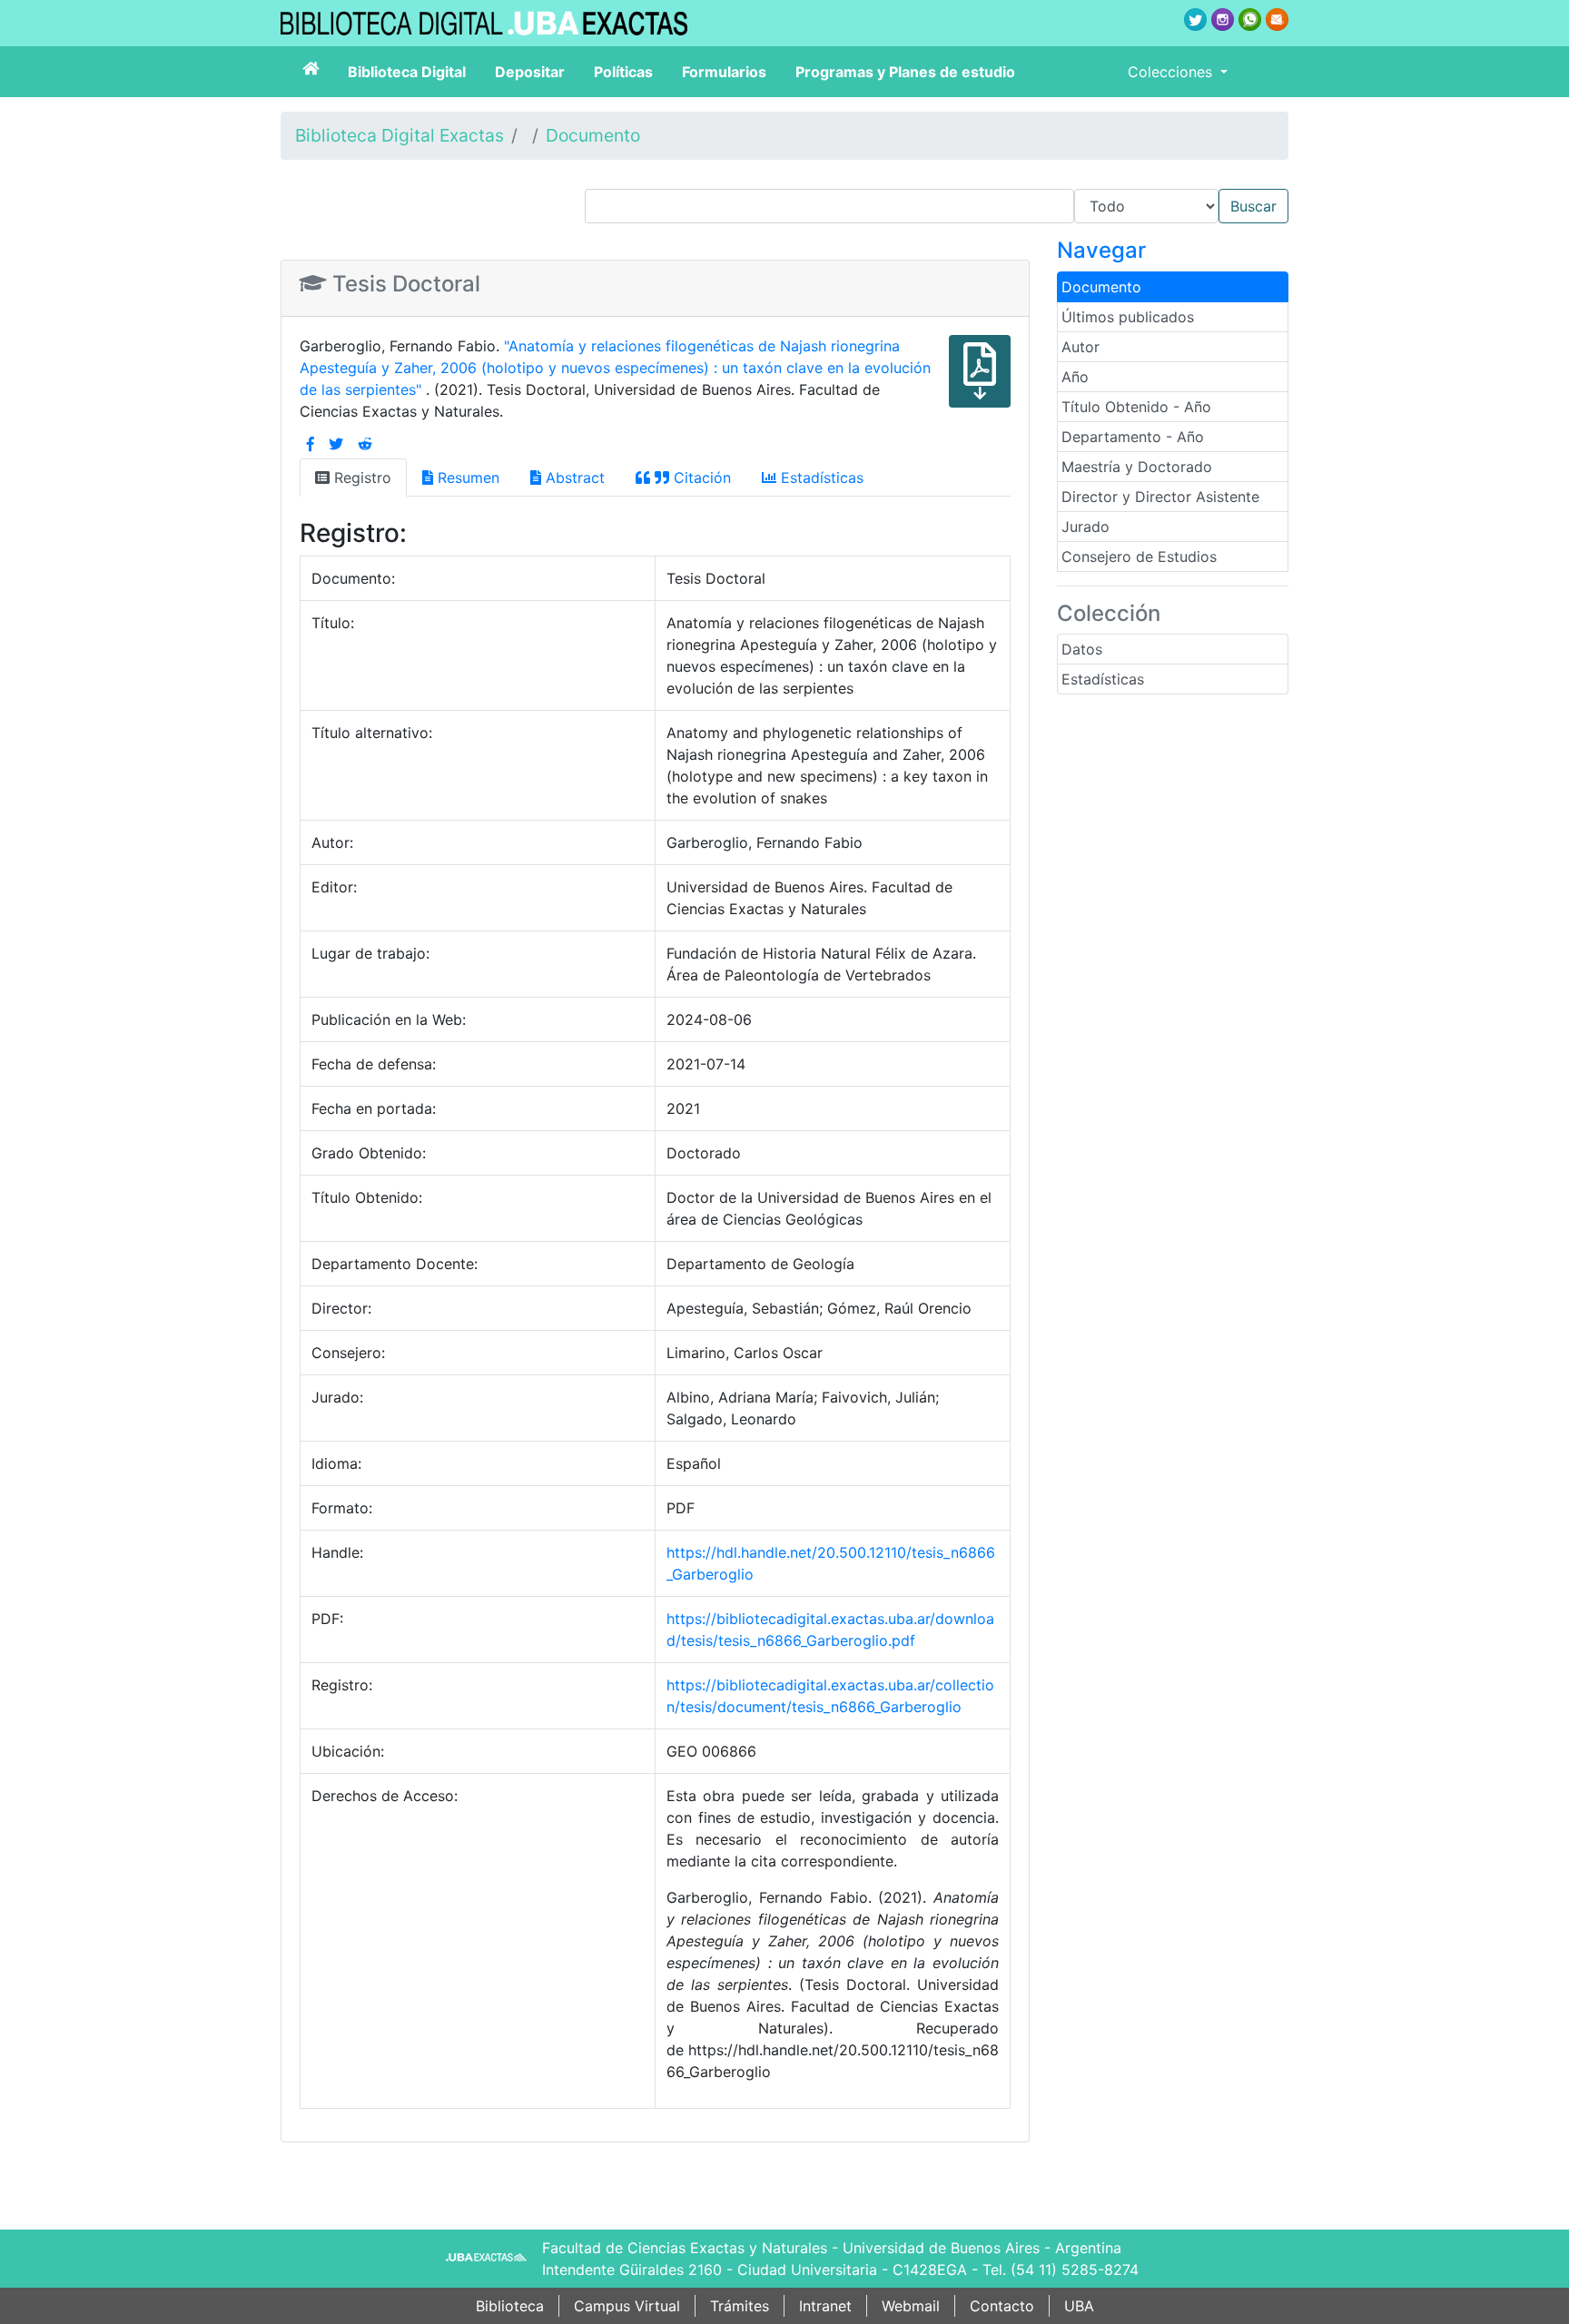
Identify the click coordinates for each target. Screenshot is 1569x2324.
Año (1075, 377)
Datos (1082, 649)
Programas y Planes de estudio (905, 72)
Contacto (1002, 2306)
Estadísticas (1103, 679)
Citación (700, 478)
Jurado (1085, 527)
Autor (1081, 347)
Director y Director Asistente (1160, 497)
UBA (1079, 2306)
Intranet (825, 2306)
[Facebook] (311, 444)
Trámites (740, 2306)
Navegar (1101, 250)
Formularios (724, 72)
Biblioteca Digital (407, 72)
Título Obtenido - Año (1136, 407)
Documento (593, 135)
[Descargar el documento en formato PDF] (980, 384)
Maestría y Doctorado (1137, 467)
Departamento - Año (1133, 437)
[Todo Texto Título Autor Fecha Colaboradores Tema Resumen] (937, 206)
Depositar (530, 72)
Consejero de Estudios (1139, 556)
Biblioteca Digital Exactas (400, 135)
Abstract (573, 478)
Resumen (466, 478)
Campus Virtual (627, 2306)
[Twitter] (336, 444)
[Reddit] (365, 444)
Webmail (911, 2306)
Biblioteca (510, 2306)
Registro (360, 478)
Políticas (623, 72)
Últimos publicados (1128, 317)
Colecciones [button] (1172, 72)
